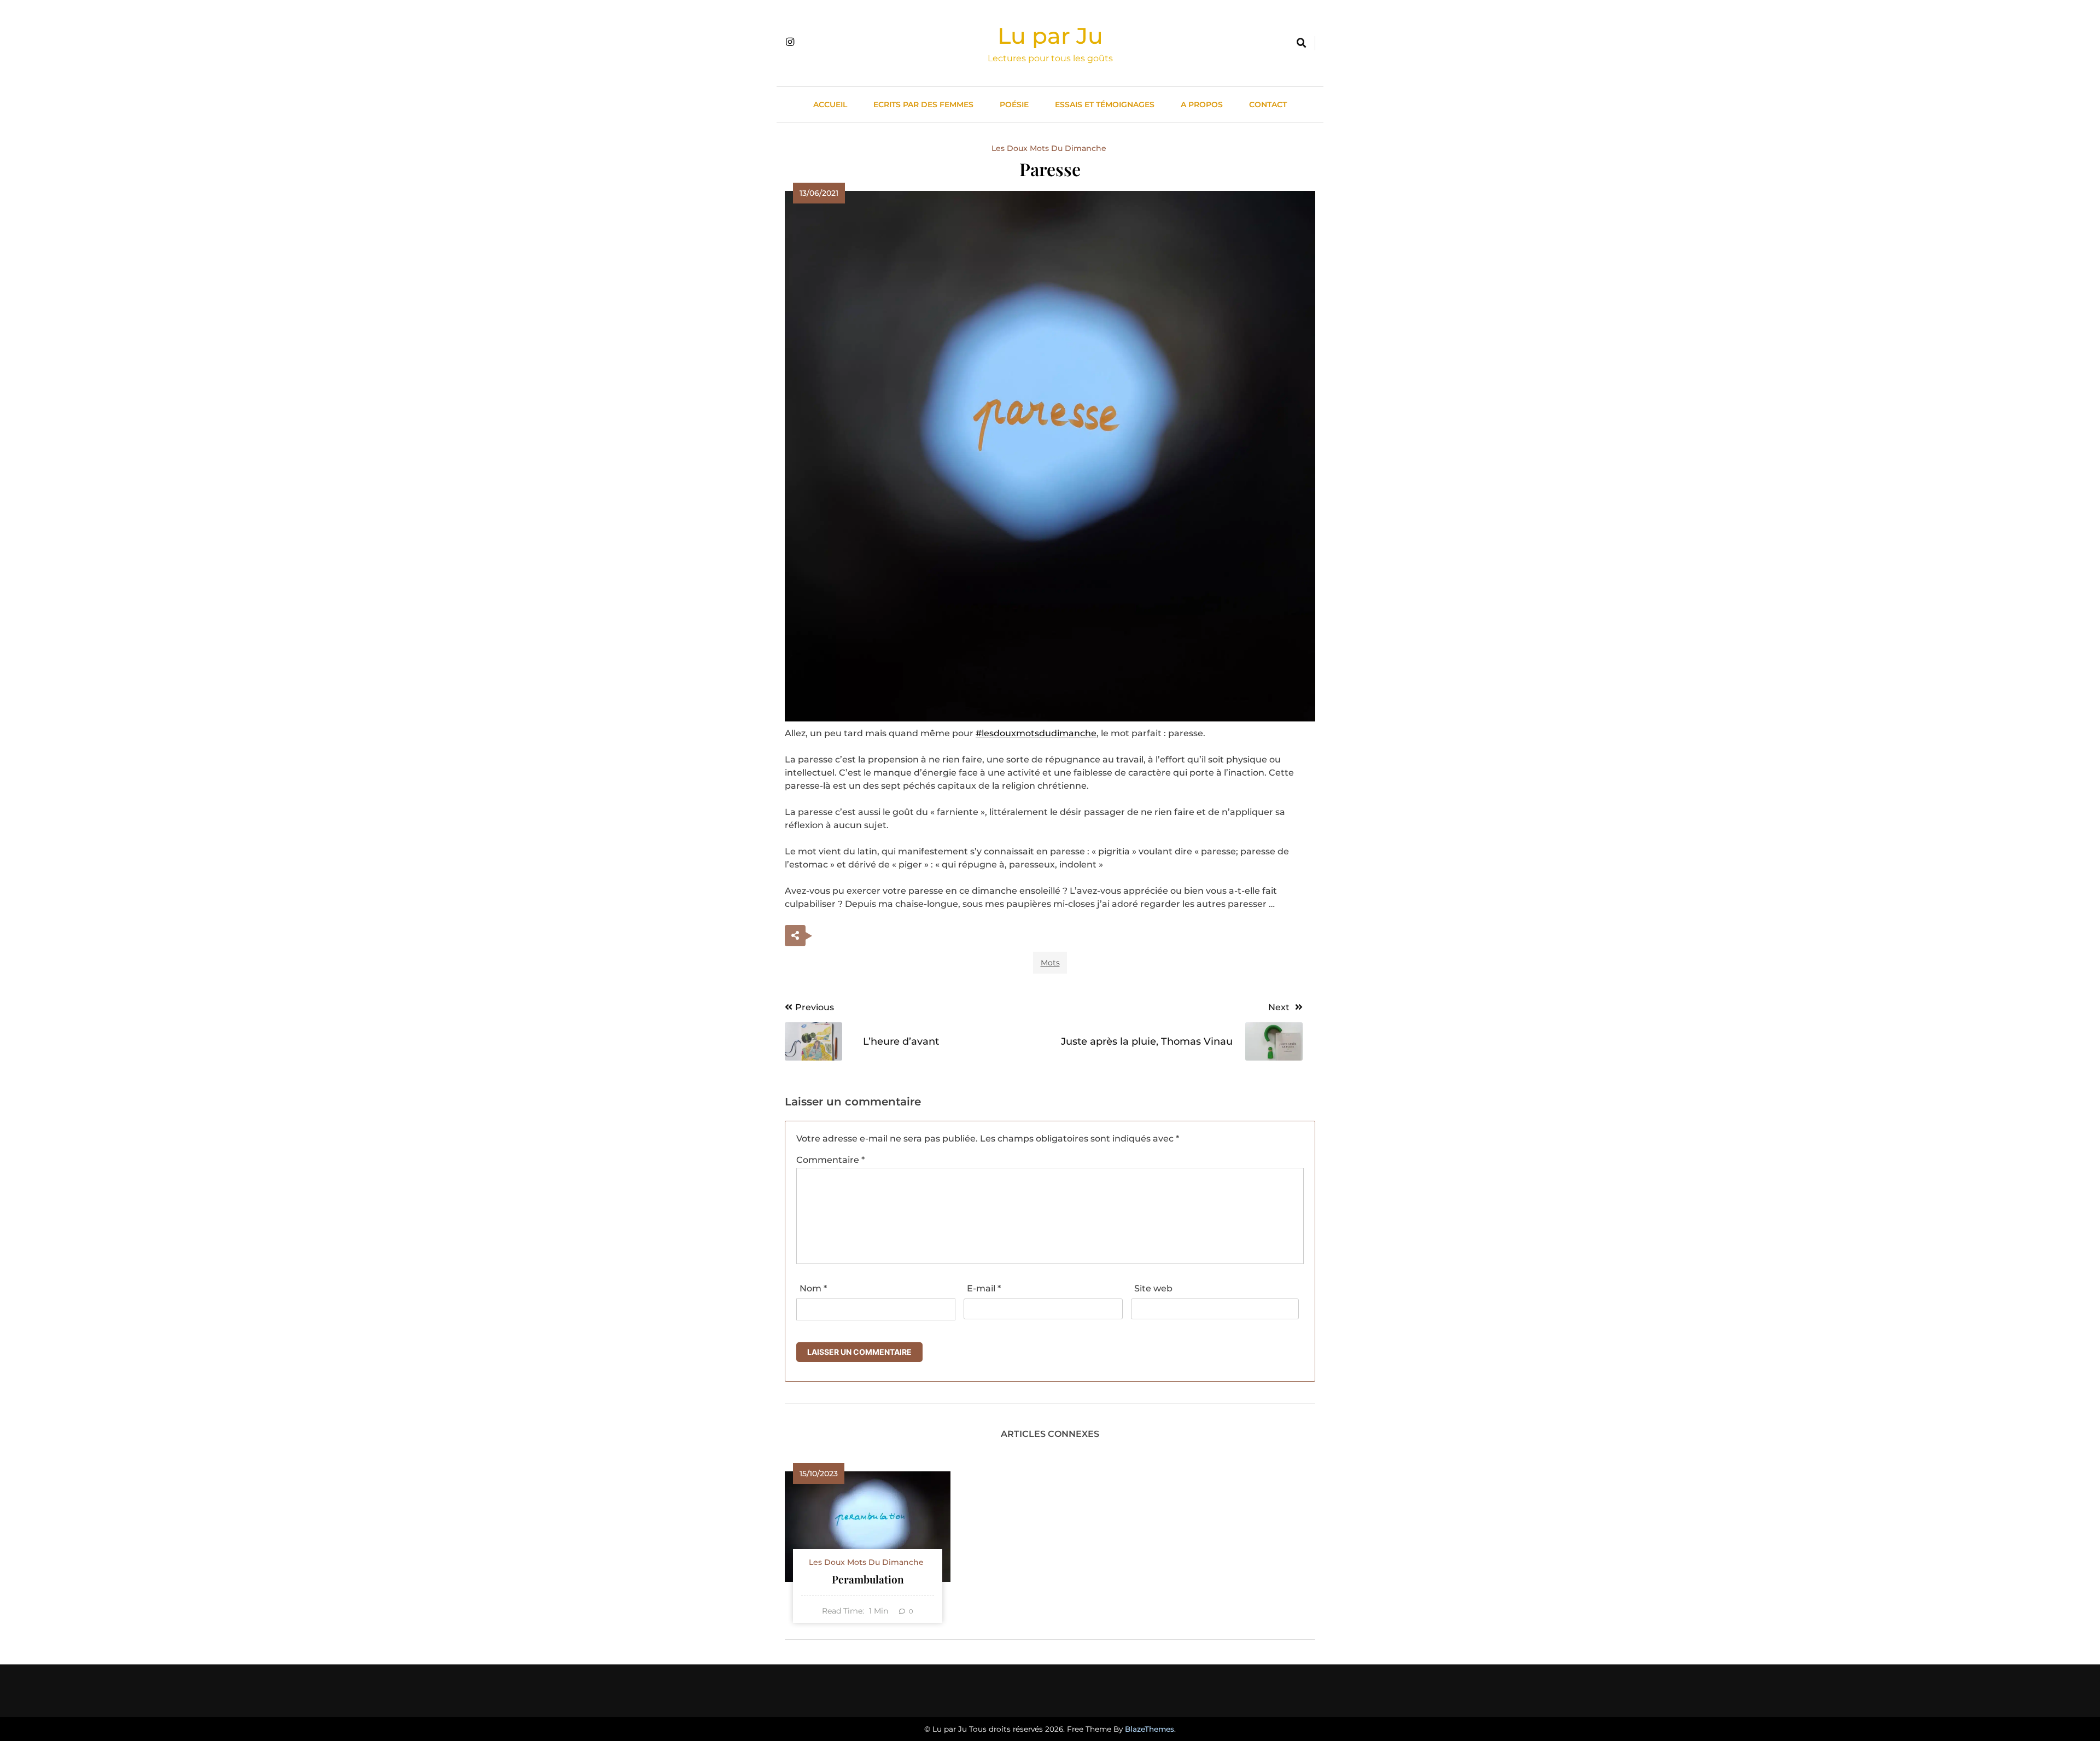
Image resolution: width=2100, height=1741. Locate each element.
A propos (1202, 104)
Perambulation (868, 1579)
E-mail (984, 1288)
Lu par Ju (1050, 36)
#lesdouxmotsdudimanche (1036, 733)
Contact (1268, 104)
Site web (1153, 1288)
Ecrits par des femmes (923, 104)
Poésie (1014, 104)
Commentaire (830, 1160)
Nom (813, 1288)
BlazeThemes (1150, 1729)
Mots (1050, 963)
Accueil (830, 104)
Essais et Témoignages (1105, 104)
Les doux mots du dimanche (1049, 148)
